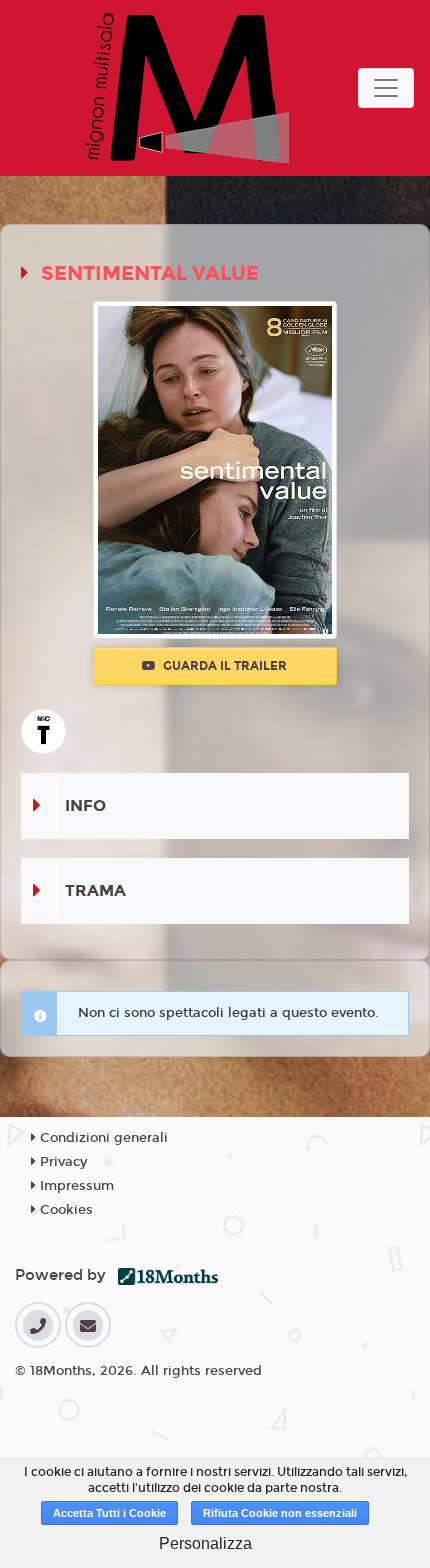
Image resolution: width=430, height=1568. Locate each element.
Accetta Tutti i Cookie (109, 1513)
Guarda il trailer (223, 666)
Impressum (75, 1186)
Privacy (61, 1162)
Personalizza (205, 1543)
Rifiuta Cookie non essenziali (280, 1513)
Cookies (64, 1210)
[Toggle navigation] (386, 88)
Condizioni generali (102, 1138)
